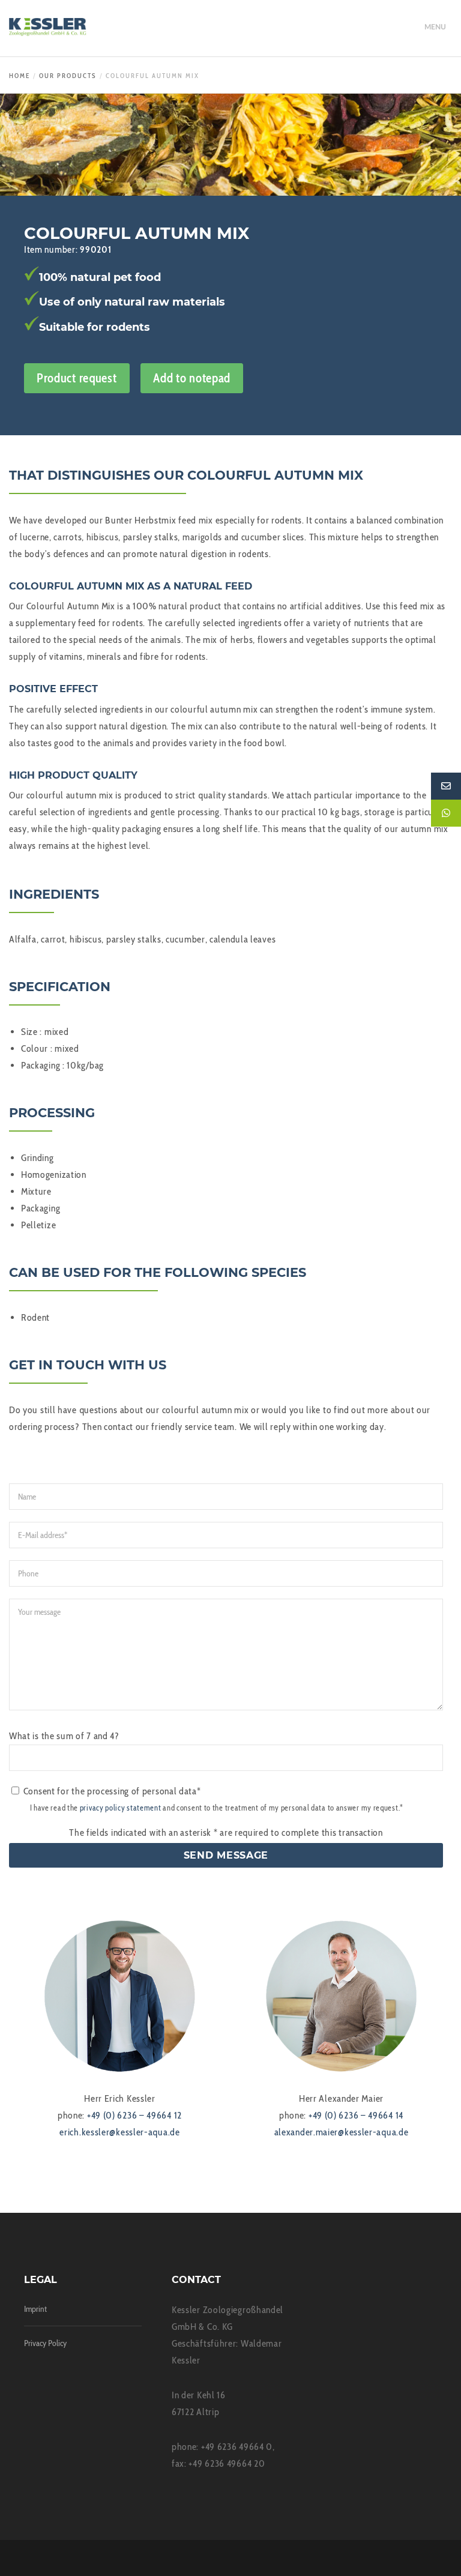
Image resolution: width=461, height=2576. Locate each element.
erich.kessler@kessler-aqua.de (119, 2132)
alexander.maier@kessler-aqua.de (342, 2132)
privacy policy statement (121, 1808)
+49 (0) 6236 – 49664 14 (356, 2115)
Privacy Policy (45, 2343)
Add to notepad (192, 378)
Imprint (35, 2309)
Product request (77, 378)
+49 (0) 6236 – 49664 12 (134, 2115)
